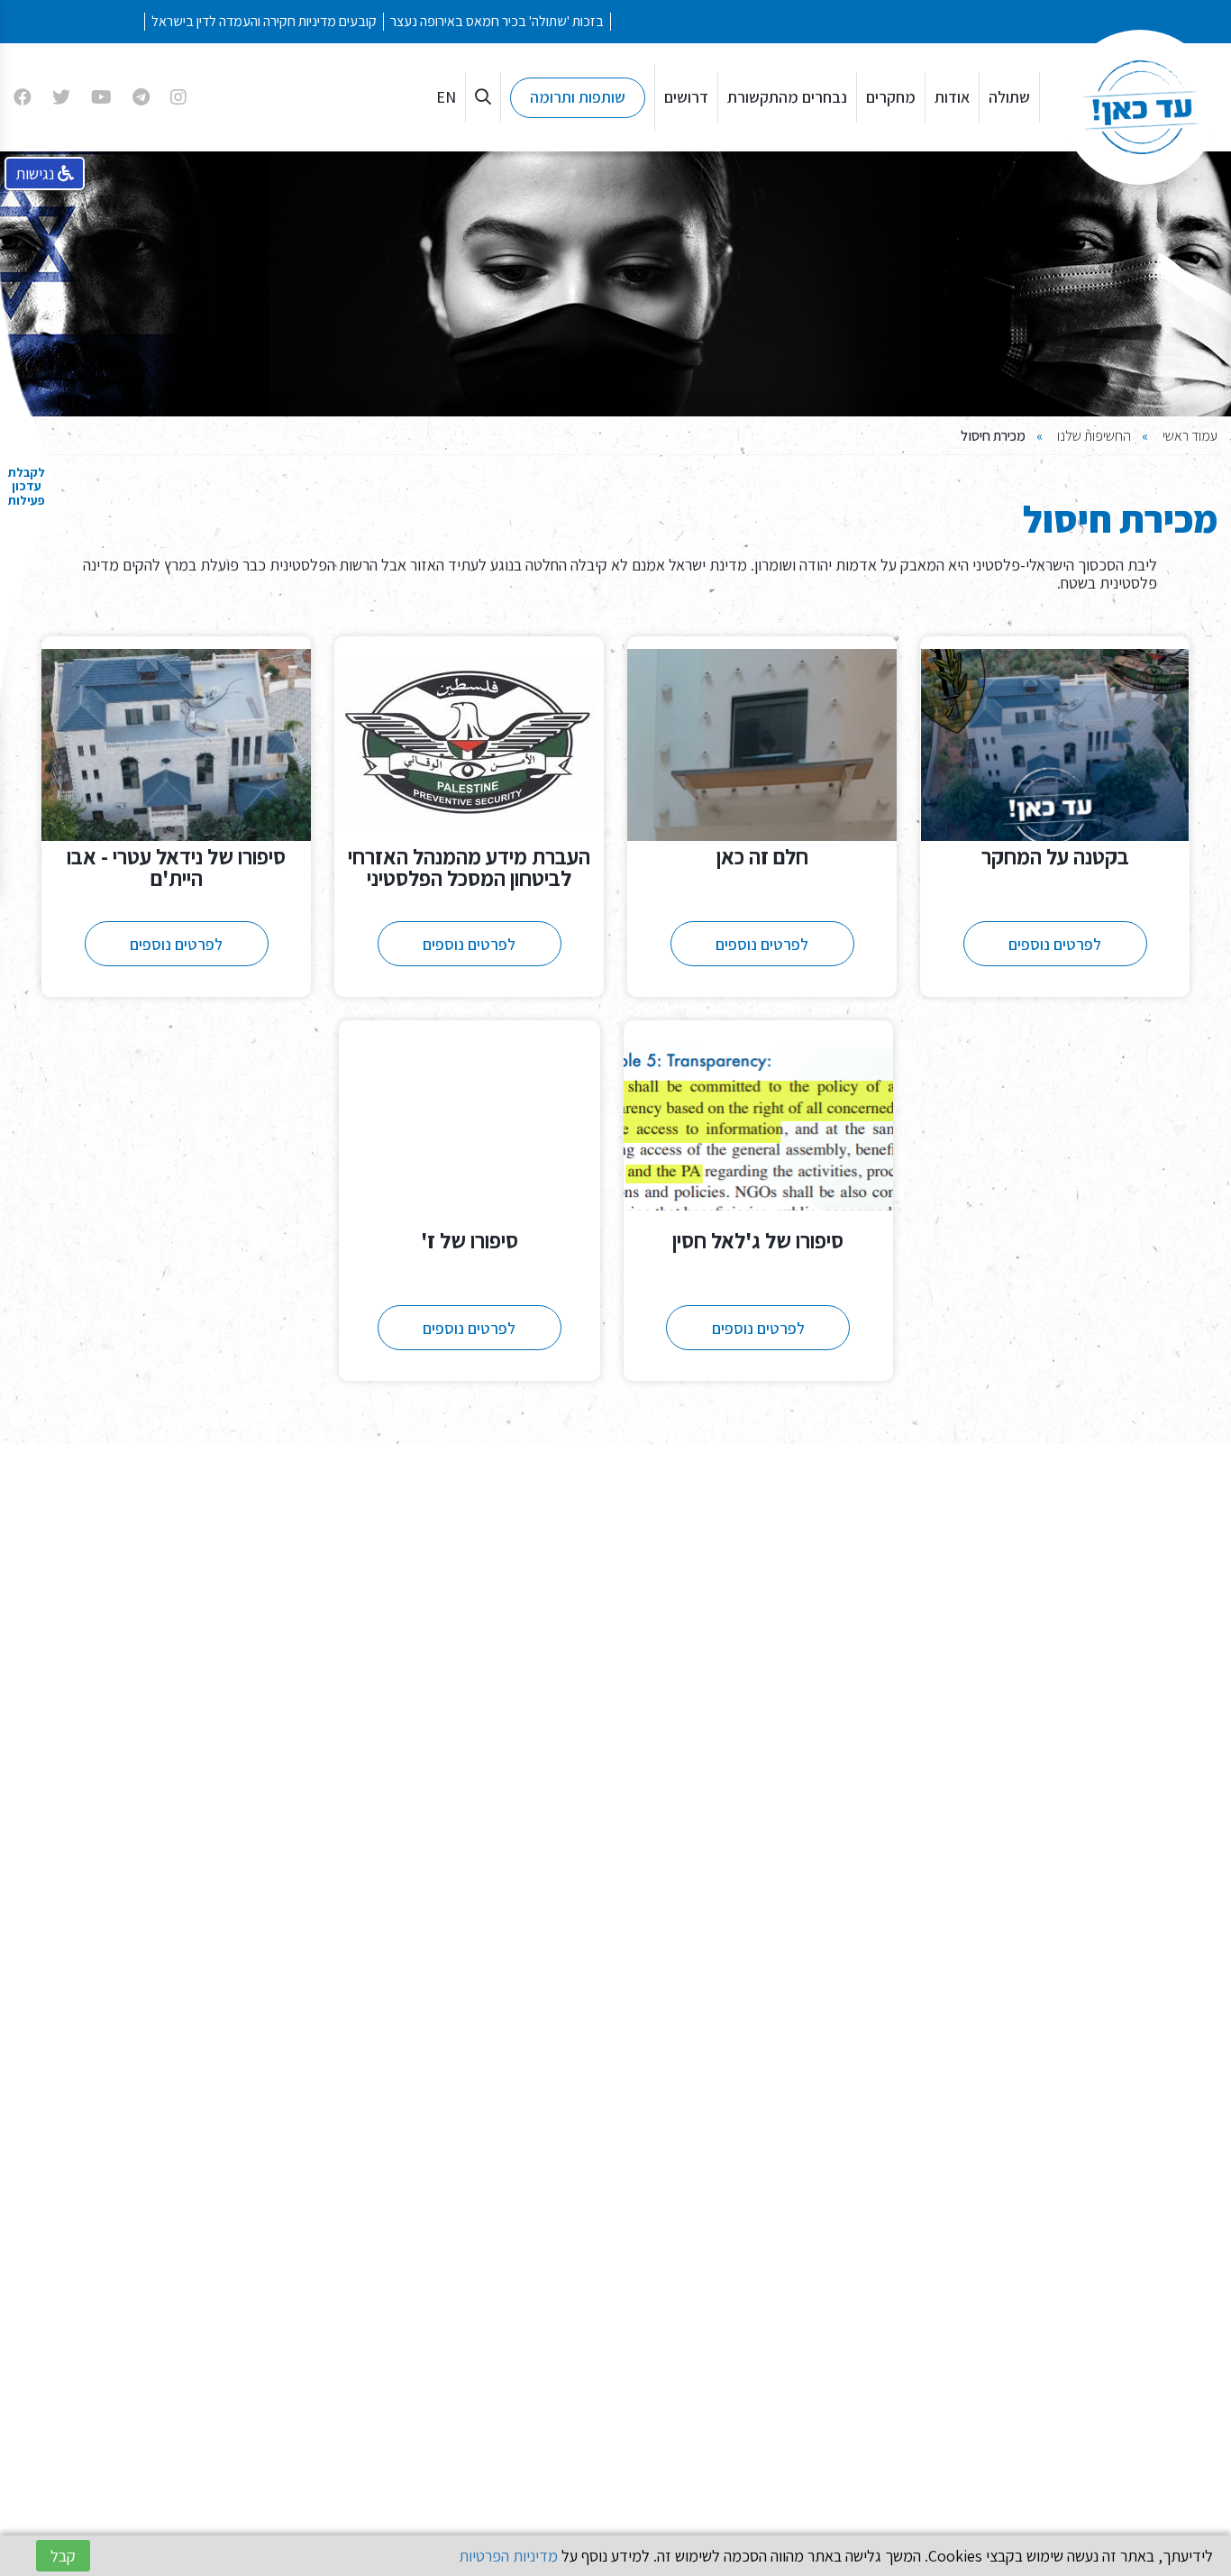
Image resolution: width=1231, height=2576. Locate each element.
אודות (952, 97)
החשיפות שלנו (1094, 436)
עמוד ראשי (1190, 436)
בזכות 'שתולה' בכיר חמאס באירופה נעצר (571, 21)
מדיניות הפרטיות (508, 2556)
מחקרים (891, 97)
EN (446, 97)
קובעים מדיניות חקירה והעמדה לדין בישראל (338, 21)
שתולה (1009, 97)
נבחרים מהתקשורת (787, 97)
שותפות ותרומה (578, 97)
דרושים (686, 97)
